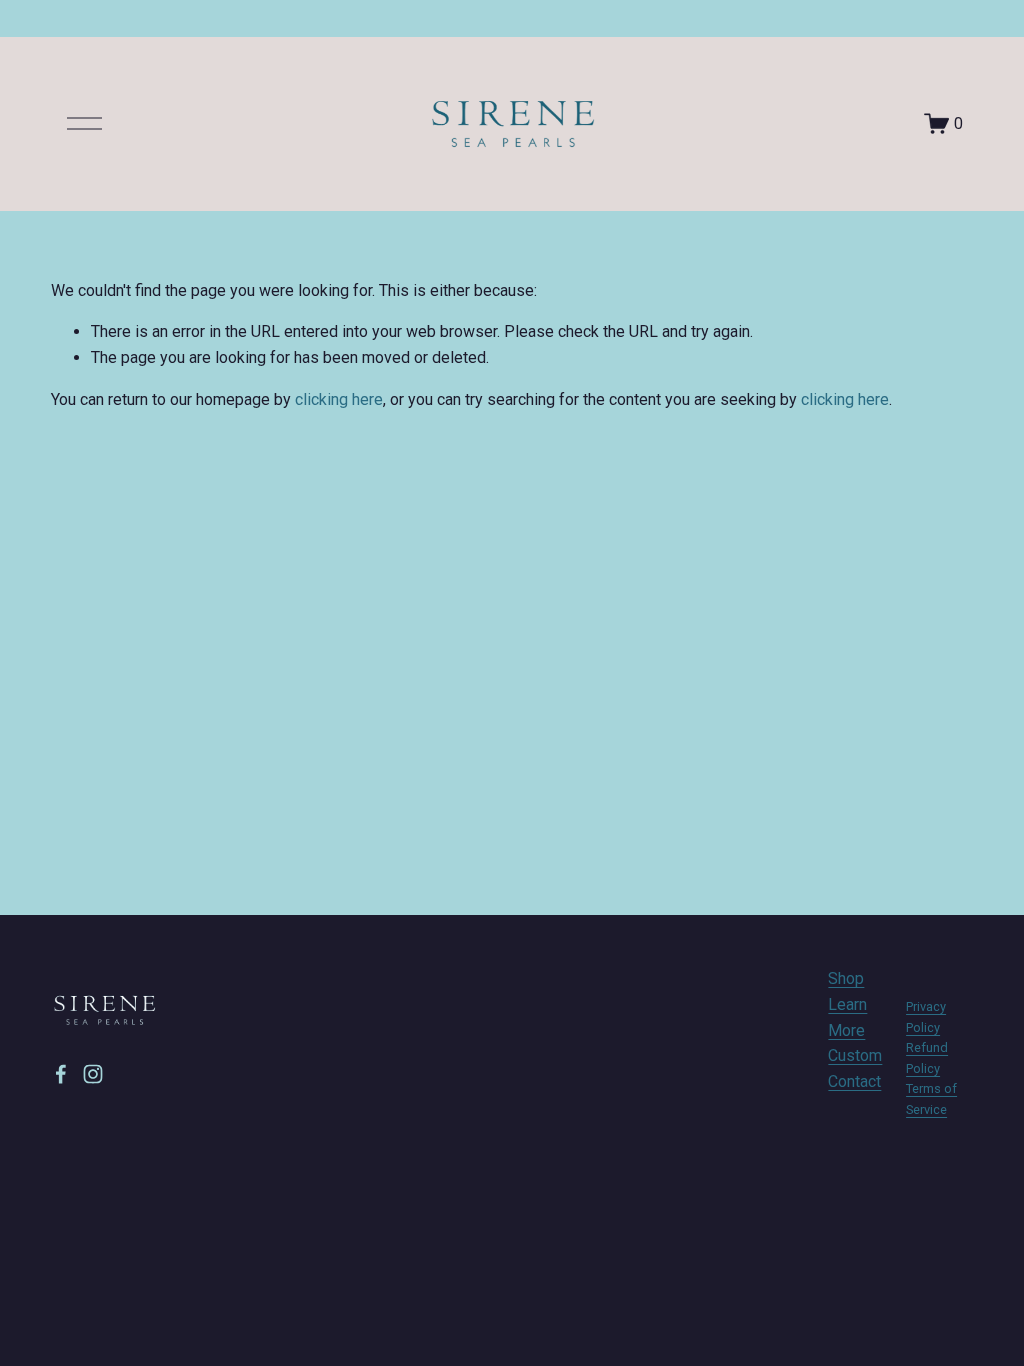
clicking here (339, 399)
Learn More (847, 1017)
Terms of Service (931, 1098)
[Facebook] (61, 1074)
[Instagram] (93, 1074)
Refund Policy (927, 1057)
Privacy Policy (926, 1016)
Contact (854, 1081)
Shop (846, 978)
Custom (855, 1055)
